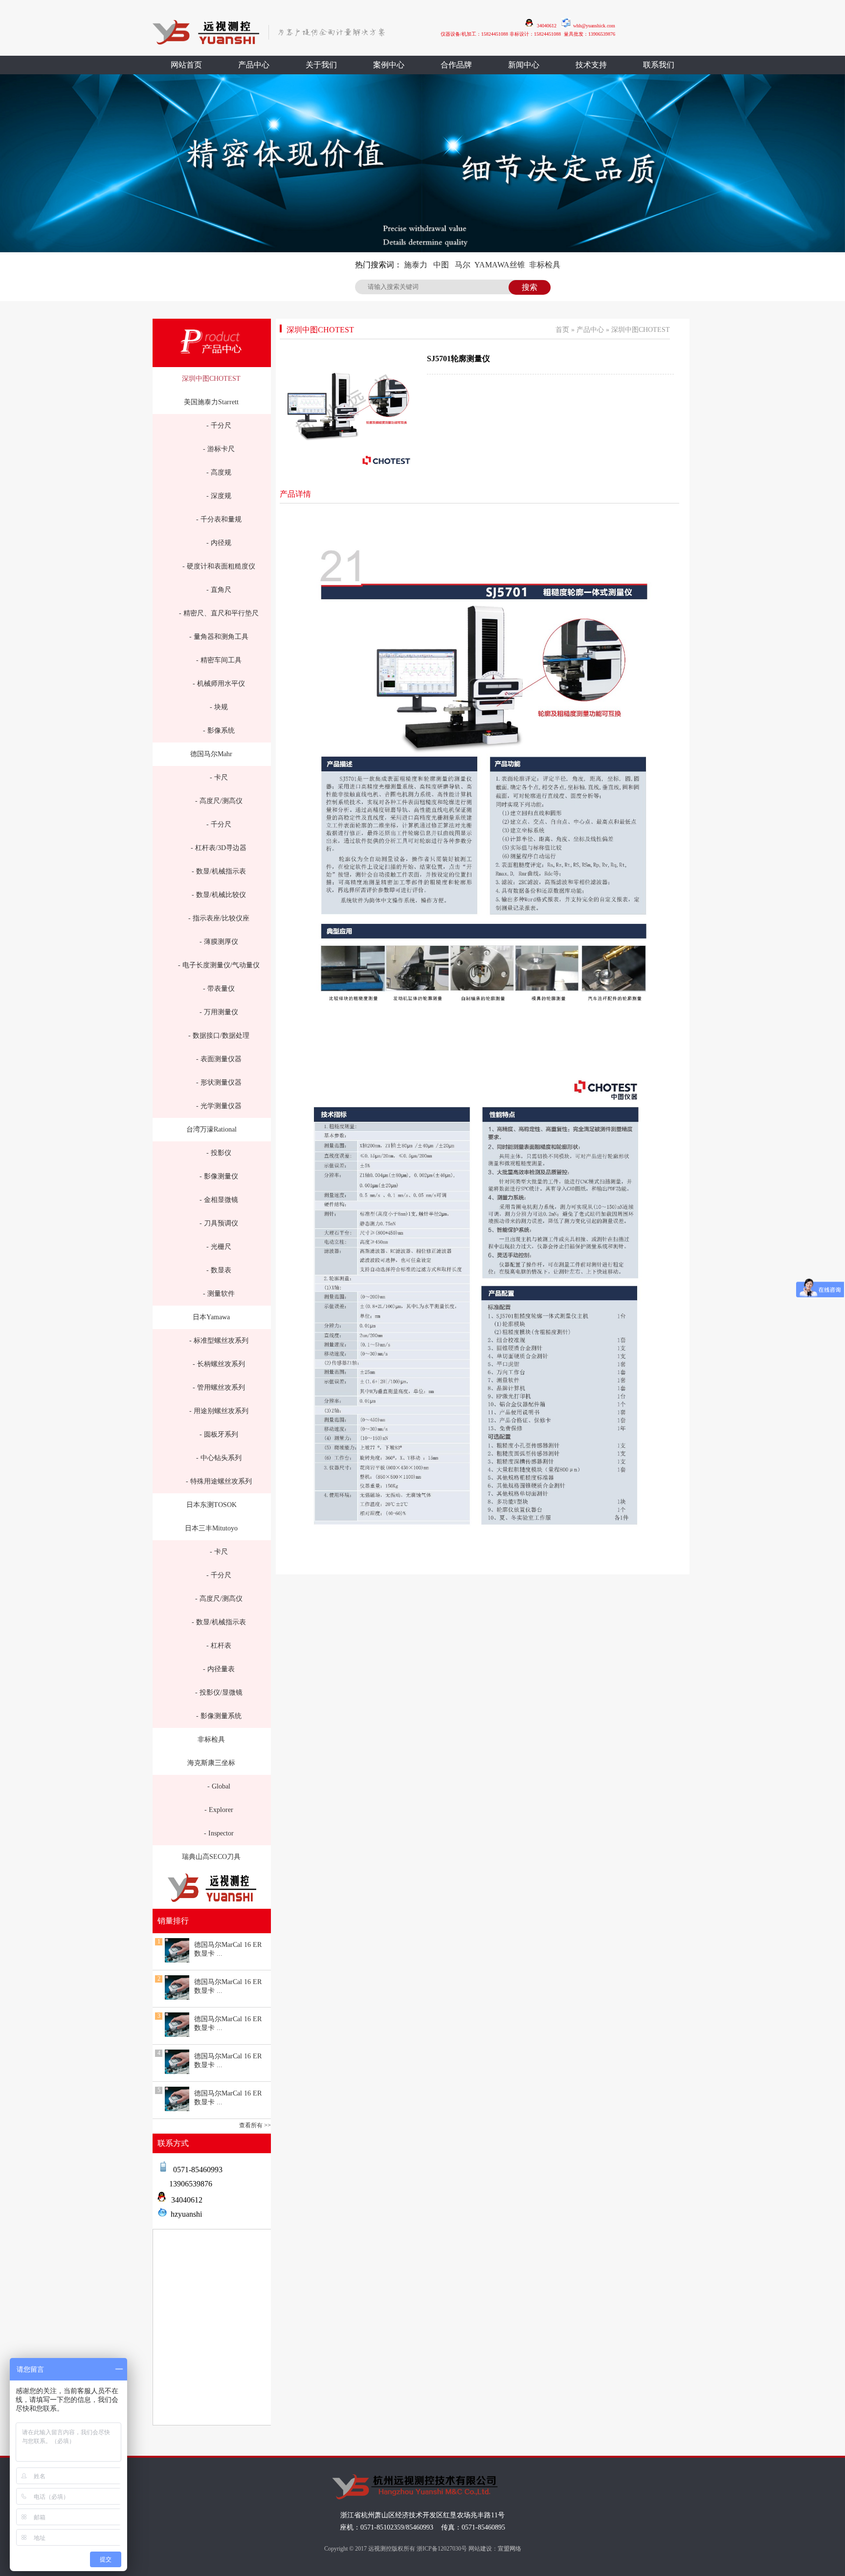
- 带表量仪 (219, 989)
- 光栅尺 (219, 1247)
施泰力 (416, 265)
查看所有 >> (255, 2125)
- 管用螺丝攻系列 (219, 1387)
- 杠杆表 (219, 1646)
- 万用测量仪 (219, 1012)
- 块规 (219, 707)
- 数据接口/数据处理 (219, 1036)
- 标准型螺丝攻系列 (219, 1341)
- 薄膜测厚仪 (219, 942)
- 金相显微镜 (219, 1200)
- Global (219, 1786)
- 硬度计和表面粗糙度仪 (219, 566)
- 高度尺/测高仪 (219, 801)
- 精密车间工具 (219, 660)
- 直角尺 (219, 590)
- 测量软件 (219, 1294)
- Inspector (219, 1833)
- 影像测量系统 (219, 1716)
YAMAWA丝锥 (500, 265)
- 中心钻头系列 (219, 1458)
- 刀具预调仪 (219, 1223)
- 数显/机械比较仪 (219, 895)
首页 (562, 330)
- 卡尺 (219, 777)
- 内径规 (219, 543)
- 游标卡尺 (219, 449)
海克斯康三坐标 (211, 1763)
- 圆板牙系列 (219, 1434)
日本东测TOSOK (211, 1505)
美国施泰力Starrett (211, 402)
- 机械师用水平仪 (219, 684)
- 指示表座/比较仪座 (219, 918)
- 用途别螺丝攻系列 (219, 1411)
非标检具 (545, 265)
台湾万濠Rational (211, 1129)
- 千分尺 (219, 426)
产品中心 (590, 330)
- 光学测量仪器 (219, 1106)
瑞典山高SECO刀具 (211, 1857)
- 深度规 (219, 496)
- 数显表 (219, 1270)
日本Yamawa (211, 1317)
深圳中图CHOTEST (211, 379)
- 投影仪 (219, 1153)
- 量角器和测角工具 (219, 637)
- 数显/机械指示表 (219, 871)
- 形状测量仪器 (219, 1082)
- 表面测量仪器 (219, 1059)
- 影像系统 (219, 731)
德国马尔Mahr (211, 754)
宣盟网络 (510, 2549)
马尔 (463, 265)
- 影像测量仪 (219, 1176)
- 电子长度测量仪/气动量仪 (219, 965)
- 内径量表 (219, 1669)
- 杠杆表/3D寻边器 (219, 848)
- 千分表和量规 (219, 519)
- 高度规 (219, 472)
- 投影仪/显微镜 (219, 1692)
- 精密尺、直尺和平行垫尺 (219, 613)
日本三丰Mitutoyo (211, 1528)
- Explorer (219, 1810)
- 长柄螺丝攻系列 (219, 1364)
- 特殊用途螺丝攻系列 (219, 1481)
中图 (441, 265)
